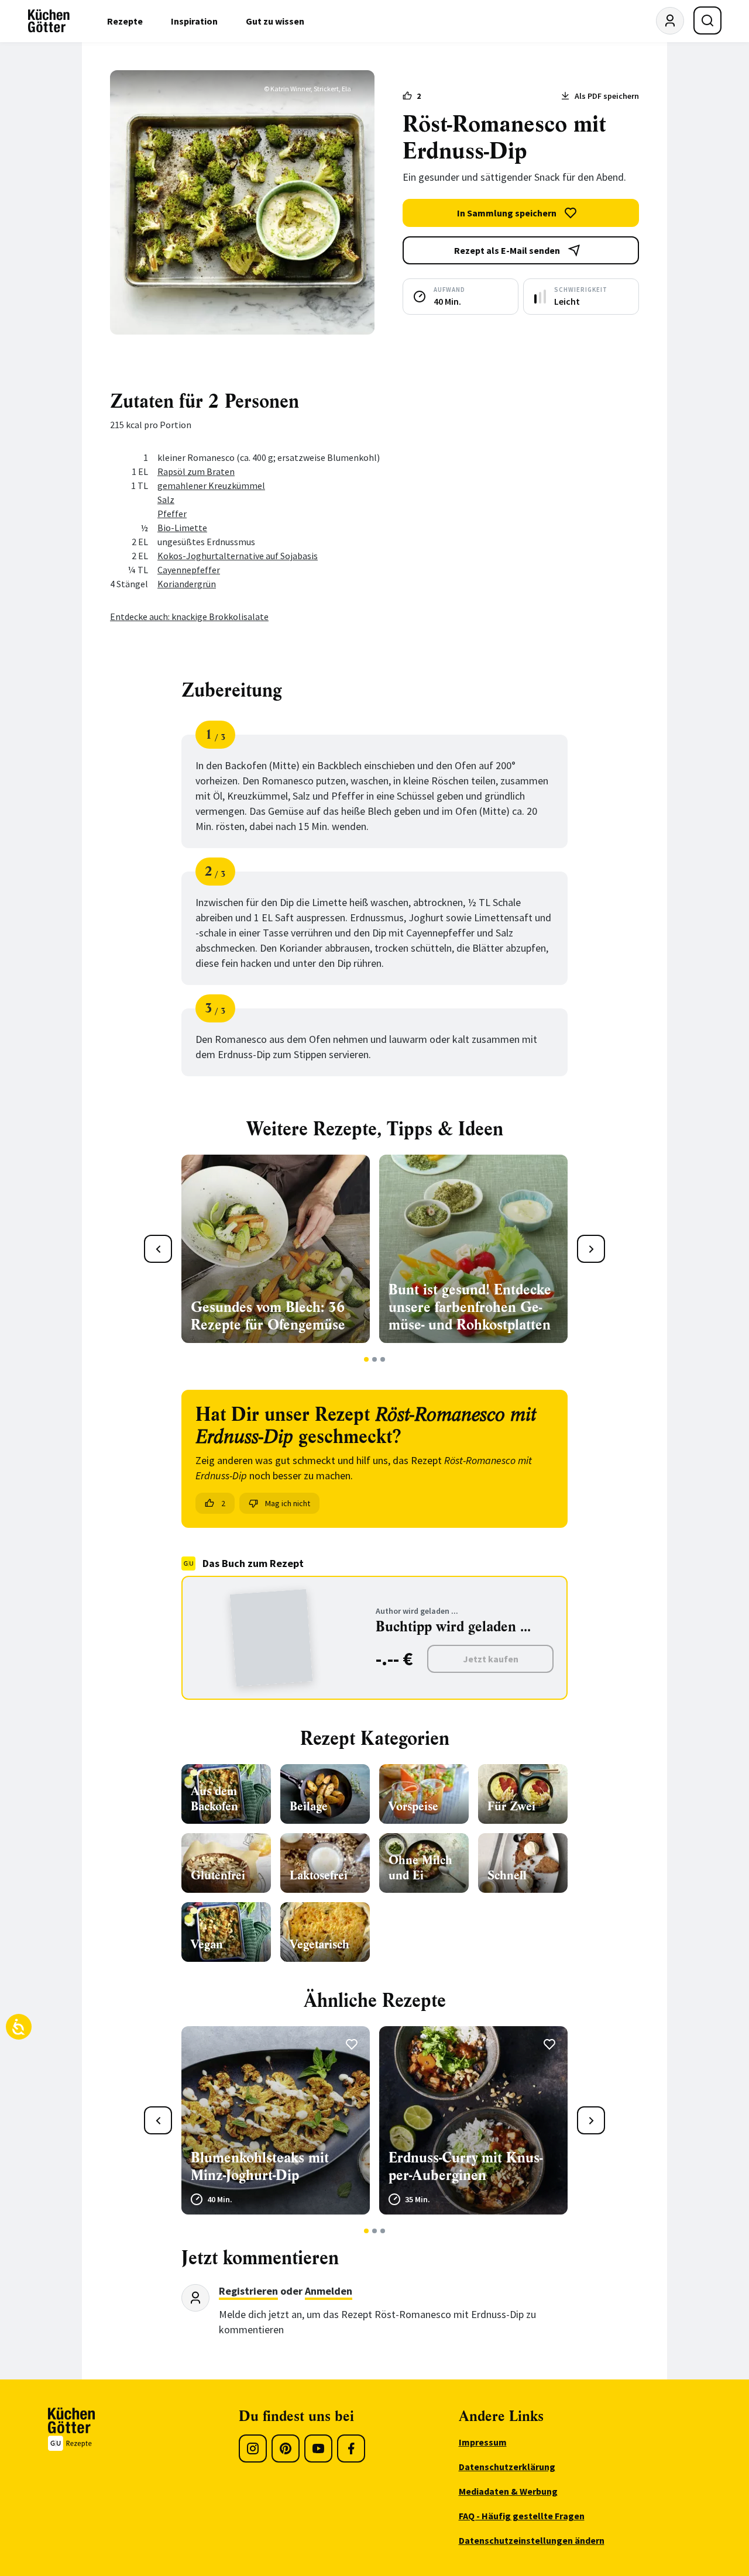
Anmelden (329, 2291)
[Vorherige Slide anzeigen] (158, 1249)
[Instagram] (253, 2448)
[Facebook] (351, 2448)
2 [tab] (375, 1359)
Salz (166, 500)
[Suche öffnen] (707, 20)
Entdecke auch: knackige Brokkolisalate (189, 617)
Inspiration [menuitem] (194, 21)
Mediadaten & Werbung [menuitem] (508, 2491)
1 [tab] (367, 1359)
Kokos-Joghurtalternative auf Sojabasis (238, 556)
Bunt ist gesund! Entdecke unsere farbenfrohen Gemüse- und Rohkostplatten (470, 1307)
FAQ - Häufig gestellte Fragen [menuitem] (522, 2516)
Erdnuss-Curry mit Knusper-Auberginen (465, 2167)
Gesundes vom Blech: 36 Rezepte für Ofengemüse (268, 1316)
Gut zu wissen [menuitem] (275, 21)
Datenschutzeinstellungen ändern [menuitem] (532, 2540)
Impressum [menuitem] (483, 2442)
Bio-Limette (182, 528)
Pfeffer (172, 514)
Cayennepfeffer (189, 570)
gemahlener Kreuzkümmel (211, 485)
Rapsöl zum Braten (196, 471)
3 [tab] (383, 1359)
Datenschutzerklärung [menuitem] (507, 2467)
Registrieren (248, 2291)
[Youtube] (318, 2448)
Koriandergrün (187, 584)
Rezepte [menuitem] (125, 21)
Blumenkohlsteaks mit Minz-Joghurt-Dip (260, 2167)
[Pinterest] (286, 2448)
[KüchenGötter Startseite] (49, 21)
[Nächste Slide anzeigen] (591, 1249)
